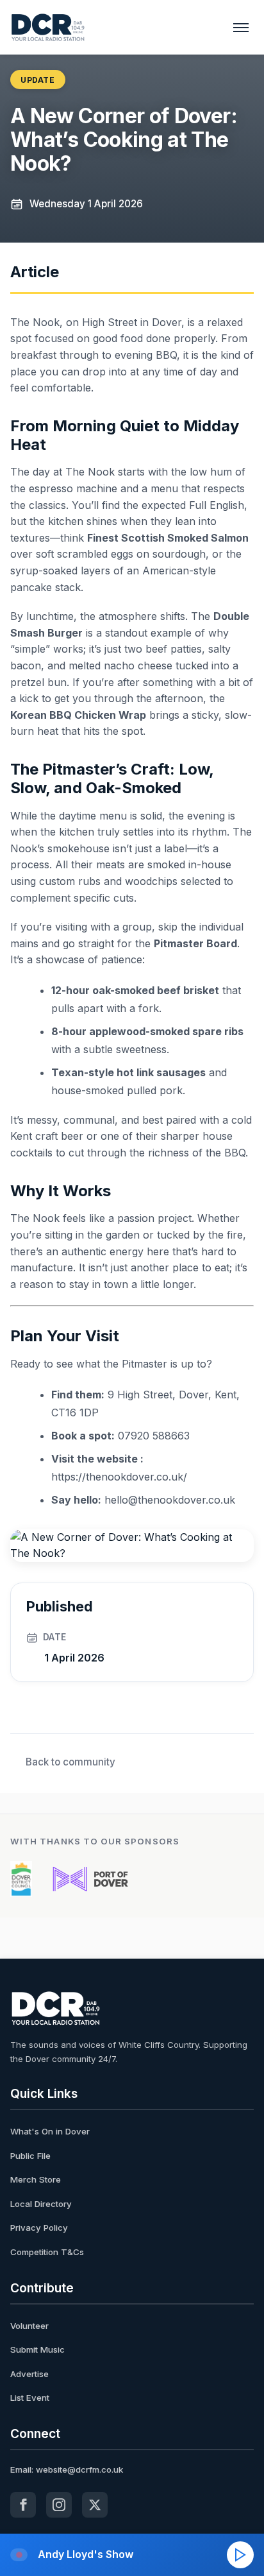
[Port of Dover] (90, 1879)
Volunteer (29, 2326)
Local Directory (41, 2204)
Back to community (70, 1762)
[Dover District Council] (21, 1879)
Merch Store (36, 2179)
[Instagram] (59, 2505)
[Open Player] (240, 2555)
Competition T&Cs (47, 2252)
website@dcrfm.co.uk (79, 2469)
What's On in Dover (50, 2131)
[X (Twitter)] (95, 2505)
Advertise (29, 2374)
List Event (30, 2398)
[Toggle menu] (241, 28)
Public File (30, 2156)
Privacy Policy (39, 2228)
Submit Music (37, 2349)
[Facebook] (23, 2505)
